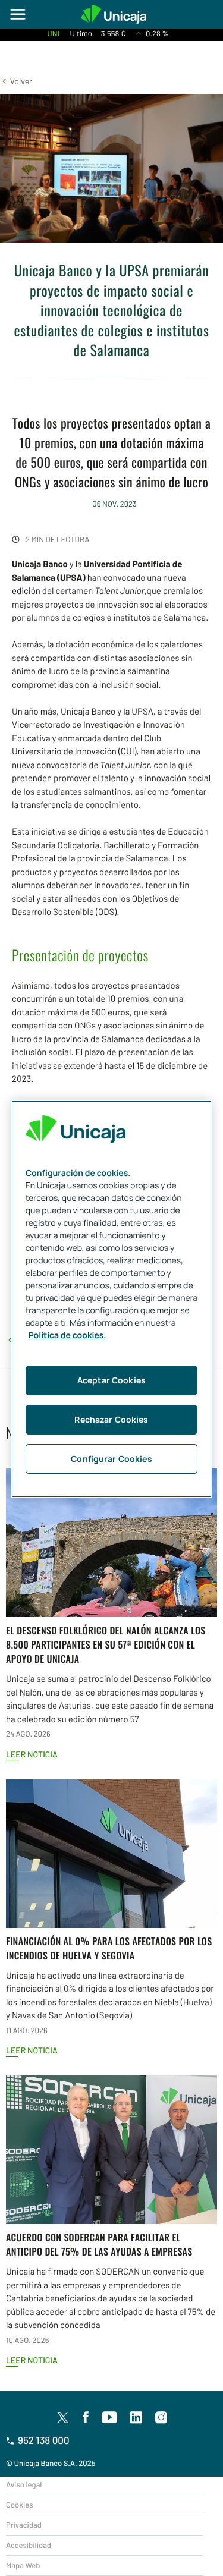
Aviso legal (24, 2484)
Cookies (19, 2505)
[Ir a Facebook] (86, 2418)
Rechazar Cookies (111, 1419)
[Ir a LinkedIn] (136, 2418)
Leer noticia (32, 1754)
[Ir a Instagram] (161, 2418)
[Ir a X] (63, 2417)
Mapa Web (23, 2565)
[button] (16, 81)
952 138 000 (44, 2440)
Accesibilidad (29, 2545)
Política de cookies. (67, 1336)
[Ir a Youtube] (109, 2418)
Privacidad (24, 2525)
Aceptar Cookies (111, 1380)
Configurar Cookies (111, 1459)
